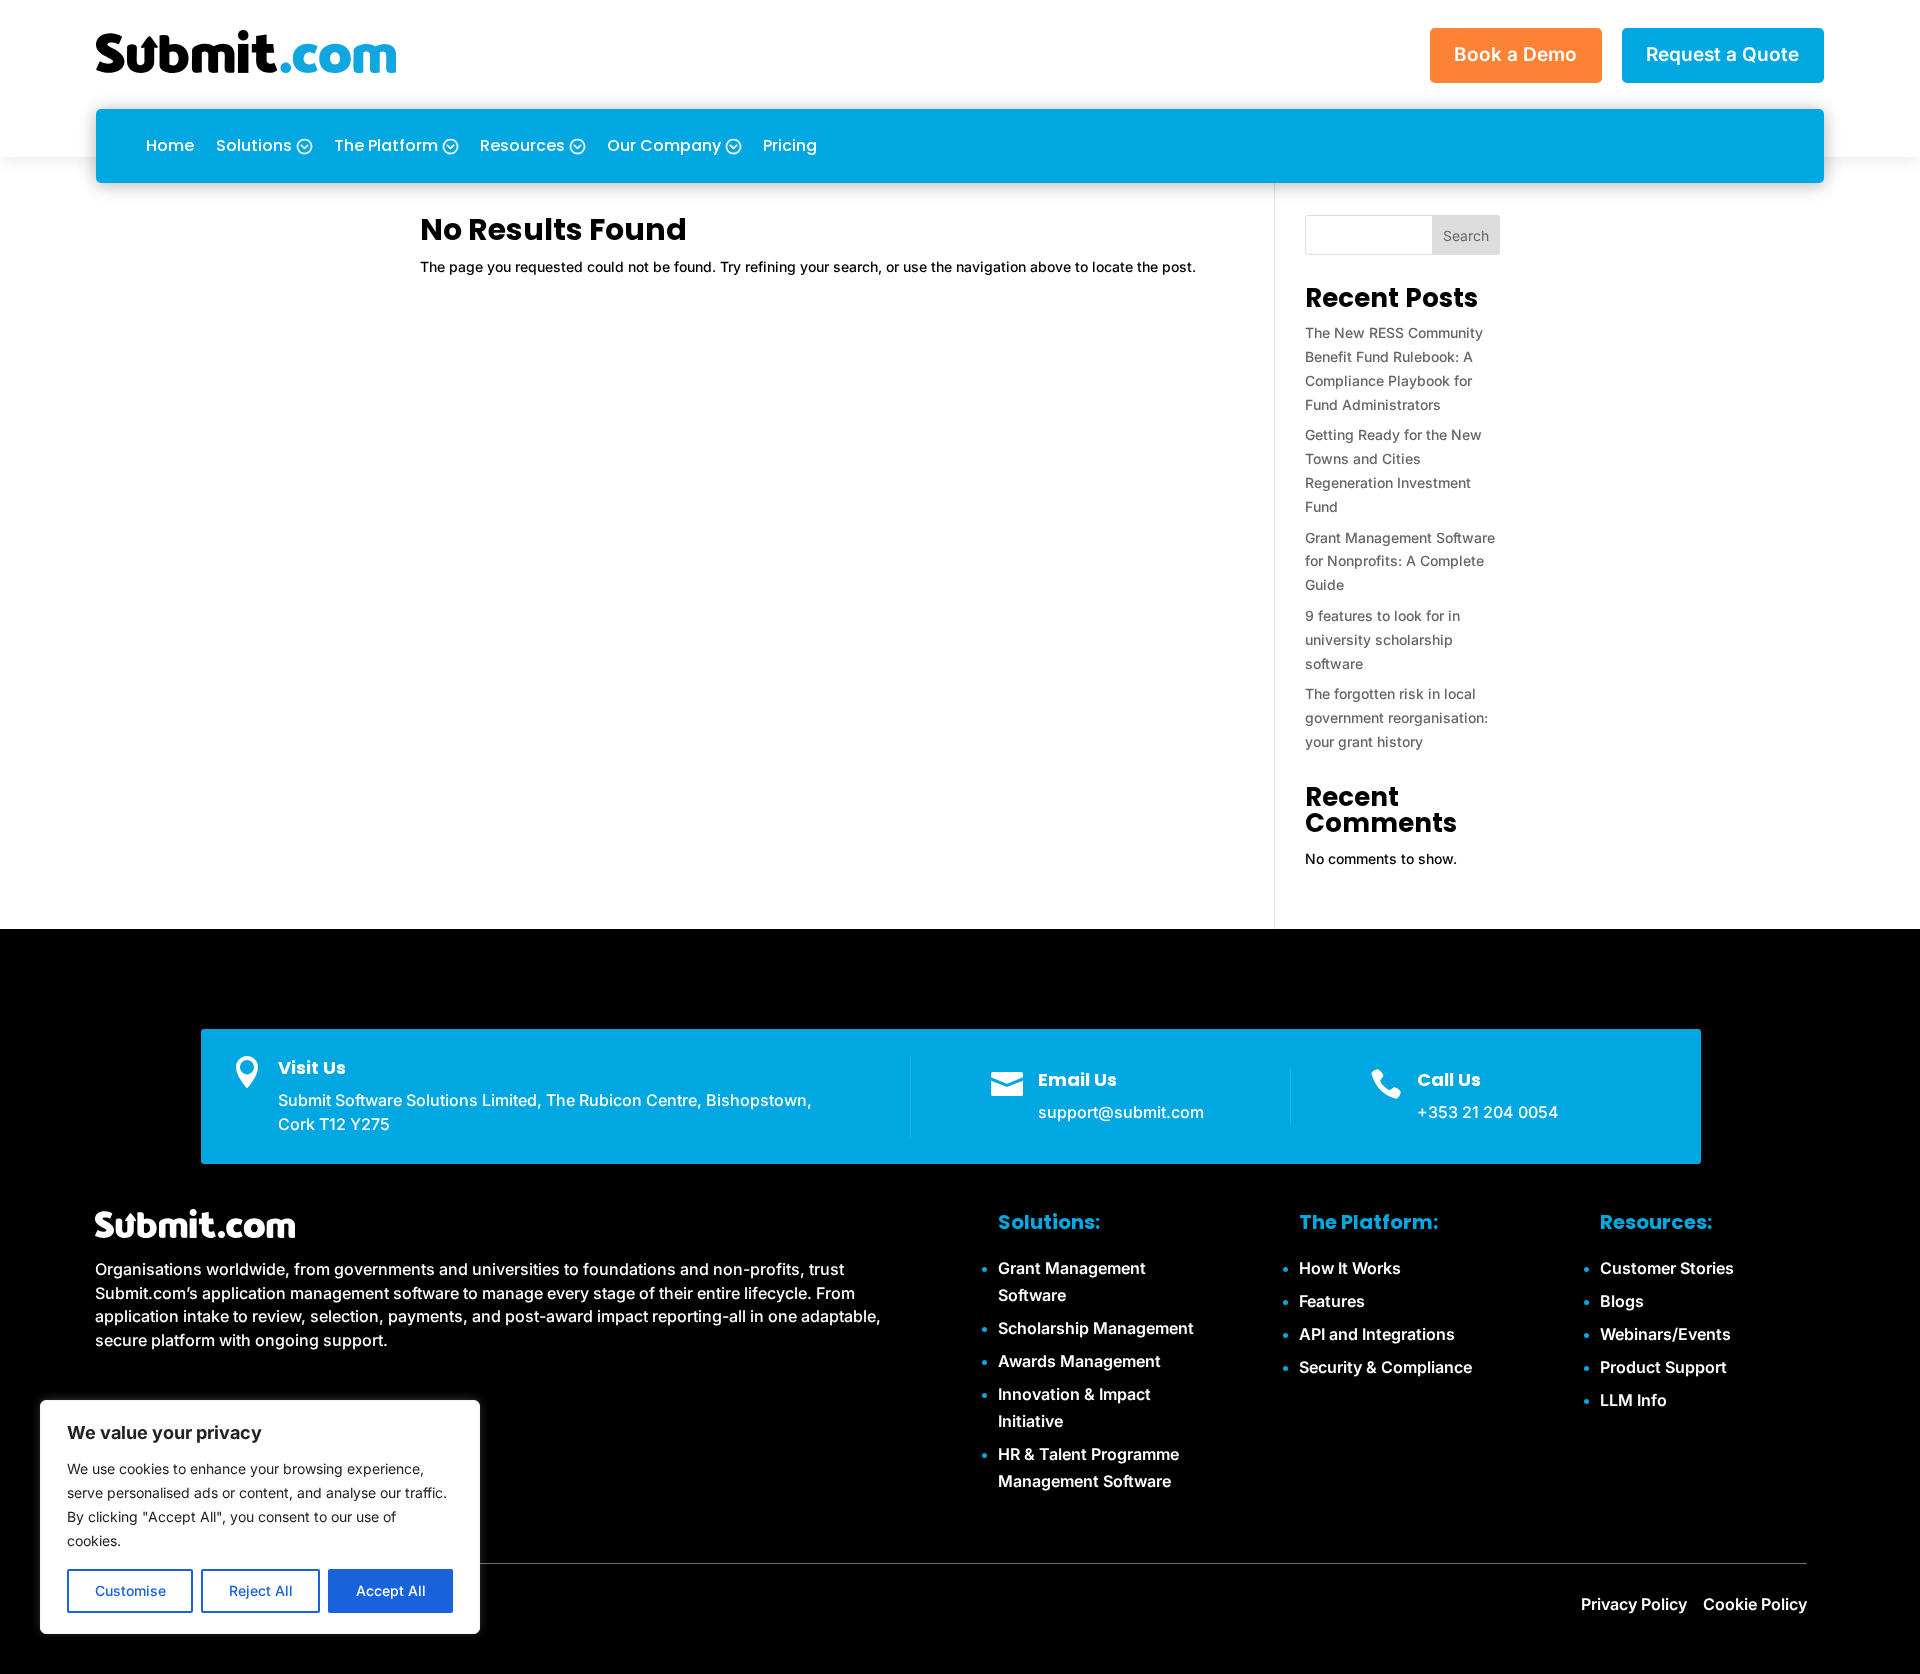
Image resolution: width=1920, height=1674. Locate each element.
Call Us (1449, 1079)
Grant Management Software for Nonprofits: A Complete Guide (1400, 561)
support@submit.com (1121, 1112)
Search (1466, 235)
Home (170, 145)
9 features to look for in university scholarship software (1382, 639)
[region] (260, 1517)
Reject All (261, 1590)
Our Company (664, 145)
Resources (522, 145)
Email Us (1077, 1079)
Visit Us (312, 1067)
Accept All (391, 1590)
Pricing (790, 145)
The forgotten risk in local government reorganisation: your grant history (1396, 717)
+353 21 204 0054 (1488, 1112)
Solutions (254, 145)
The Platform (386, 145)
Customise (130, 1590)
